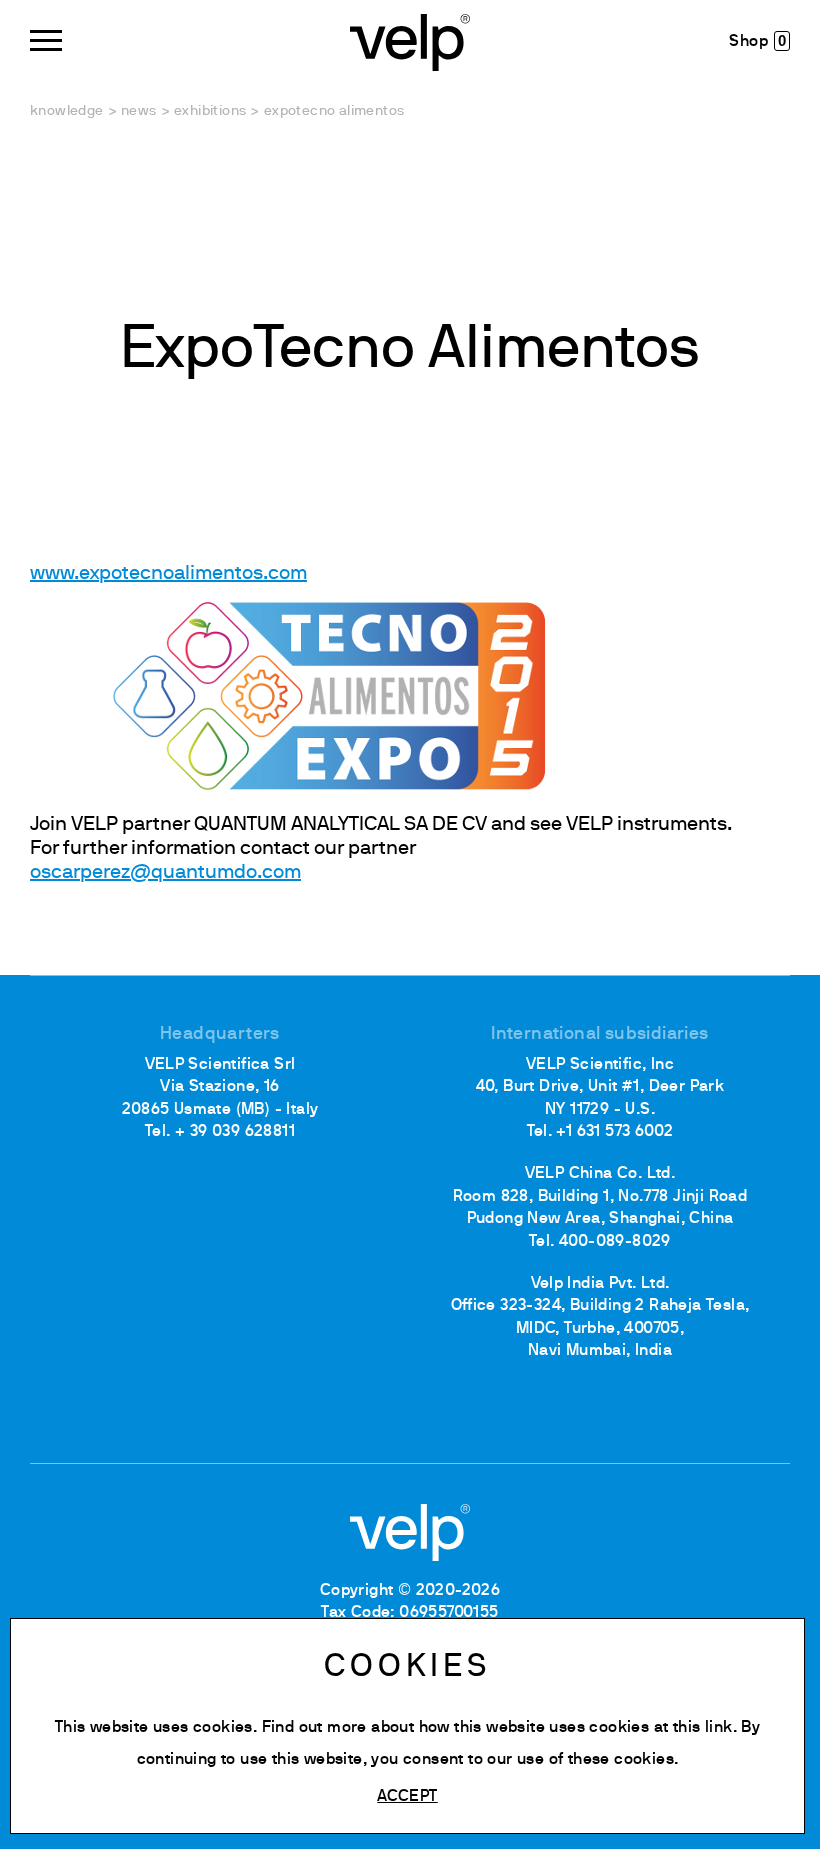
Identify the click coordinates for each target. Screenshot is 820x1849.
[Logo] (410, 40)
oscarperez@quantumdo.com (165, 873)
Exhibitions (210, 111)
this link (703, 1728)
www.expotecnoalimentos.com (168, 574)
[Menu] (46, 40)
